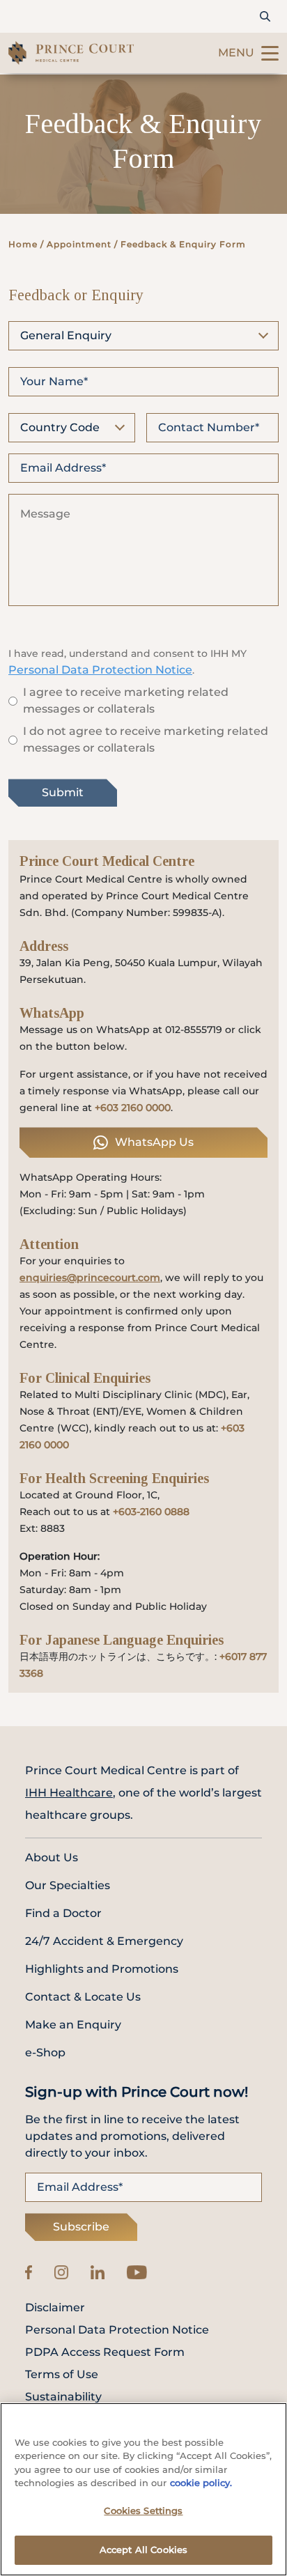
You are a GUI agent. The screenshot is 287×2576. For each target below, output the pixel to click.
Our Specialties (68, 1885)
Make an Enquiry (73, 2025)
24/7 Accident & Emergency (104, 1941)
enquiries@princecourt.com (90, 1278)
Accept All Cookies (143, 2550)
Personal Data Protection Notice (100, 670)
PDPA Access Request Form (105, 2352)
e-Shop (45, 2053)
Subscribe (81, 2227)
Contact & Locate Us (83, 1997)
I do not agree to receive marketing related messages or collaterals (146, 739)
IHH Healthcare (69, 1793)
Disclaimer (55, 2308)
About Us (52, 1857)
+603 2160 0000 (133, 1108)
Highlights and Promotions (102, 1969)
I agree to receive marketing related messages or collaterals (126, 700)
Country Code (60, 427)
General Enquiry (66, 335)
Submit (63, 792)
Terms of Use (62, 2375)
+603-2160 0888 (151, 1512)
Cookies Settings (143, 2511)
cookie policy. (201, 2483)
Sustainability (63, 2397)
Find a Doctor (63, 1913)
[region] (143, 2489)
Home (23, 244)
